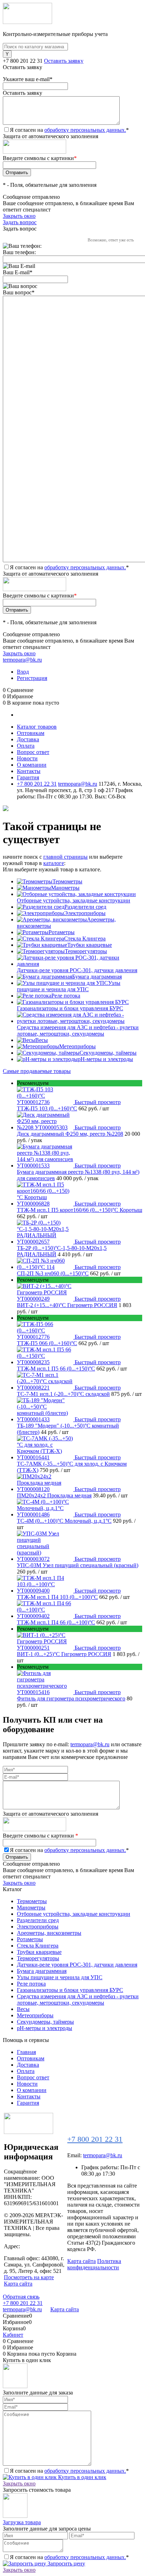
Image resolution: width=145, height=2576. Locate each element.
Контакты (29, 771)
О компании (32, 765)
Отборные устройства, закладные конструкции (74, 900)
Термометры (67, 881)
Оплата (26, 746)
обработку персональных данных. (85, 130)
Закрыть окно (19, 216)
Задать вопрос (20, 222)
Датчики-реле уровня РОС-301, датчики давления (77, 970)
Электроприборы (85, 913)
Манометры (65, 888)
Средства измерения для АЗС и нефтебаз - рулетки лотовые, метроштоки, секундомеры (78, 1031)
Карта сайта (18, 2284)
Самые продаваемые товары (37, 1071)
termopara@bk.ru (22, 660)
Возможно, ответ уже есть (111, 240)
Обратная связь (21, 2297)
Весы (42, 1040)
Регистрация (32, 678)
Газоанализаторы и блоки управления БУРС (70, 1008)
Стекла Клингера (85, 939)
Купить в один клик (81, 2477)
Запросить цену (66, 2563)
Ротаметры (62, 932)
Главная (26, 2052)
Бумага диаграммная (97, 977)
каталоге (54, 863)
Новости (27, 758)
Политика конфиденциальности (94, 2264)
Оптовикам (31, 733)
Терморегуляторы (86, 951)
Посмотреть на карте (29, 2277)
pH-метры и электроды (105, 1059)
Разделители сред (85, 907)
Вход (23, 672)
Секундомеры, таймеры (108, 1053)
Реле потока (66, 996)
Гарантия (28, 777)
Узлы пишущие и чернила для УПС (69, 986)
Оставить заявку (64, 61)
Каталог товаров (37, 727)
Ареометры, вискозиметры (49, 1933)
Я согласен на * (69, 2471)
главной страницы (65, 857)
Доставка (28, 739)
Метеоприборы (77, 1046)
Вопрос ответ (33, 752)
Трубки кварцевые (90, 945)
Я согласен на (69, 130)
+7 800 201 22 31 (23, 61)
